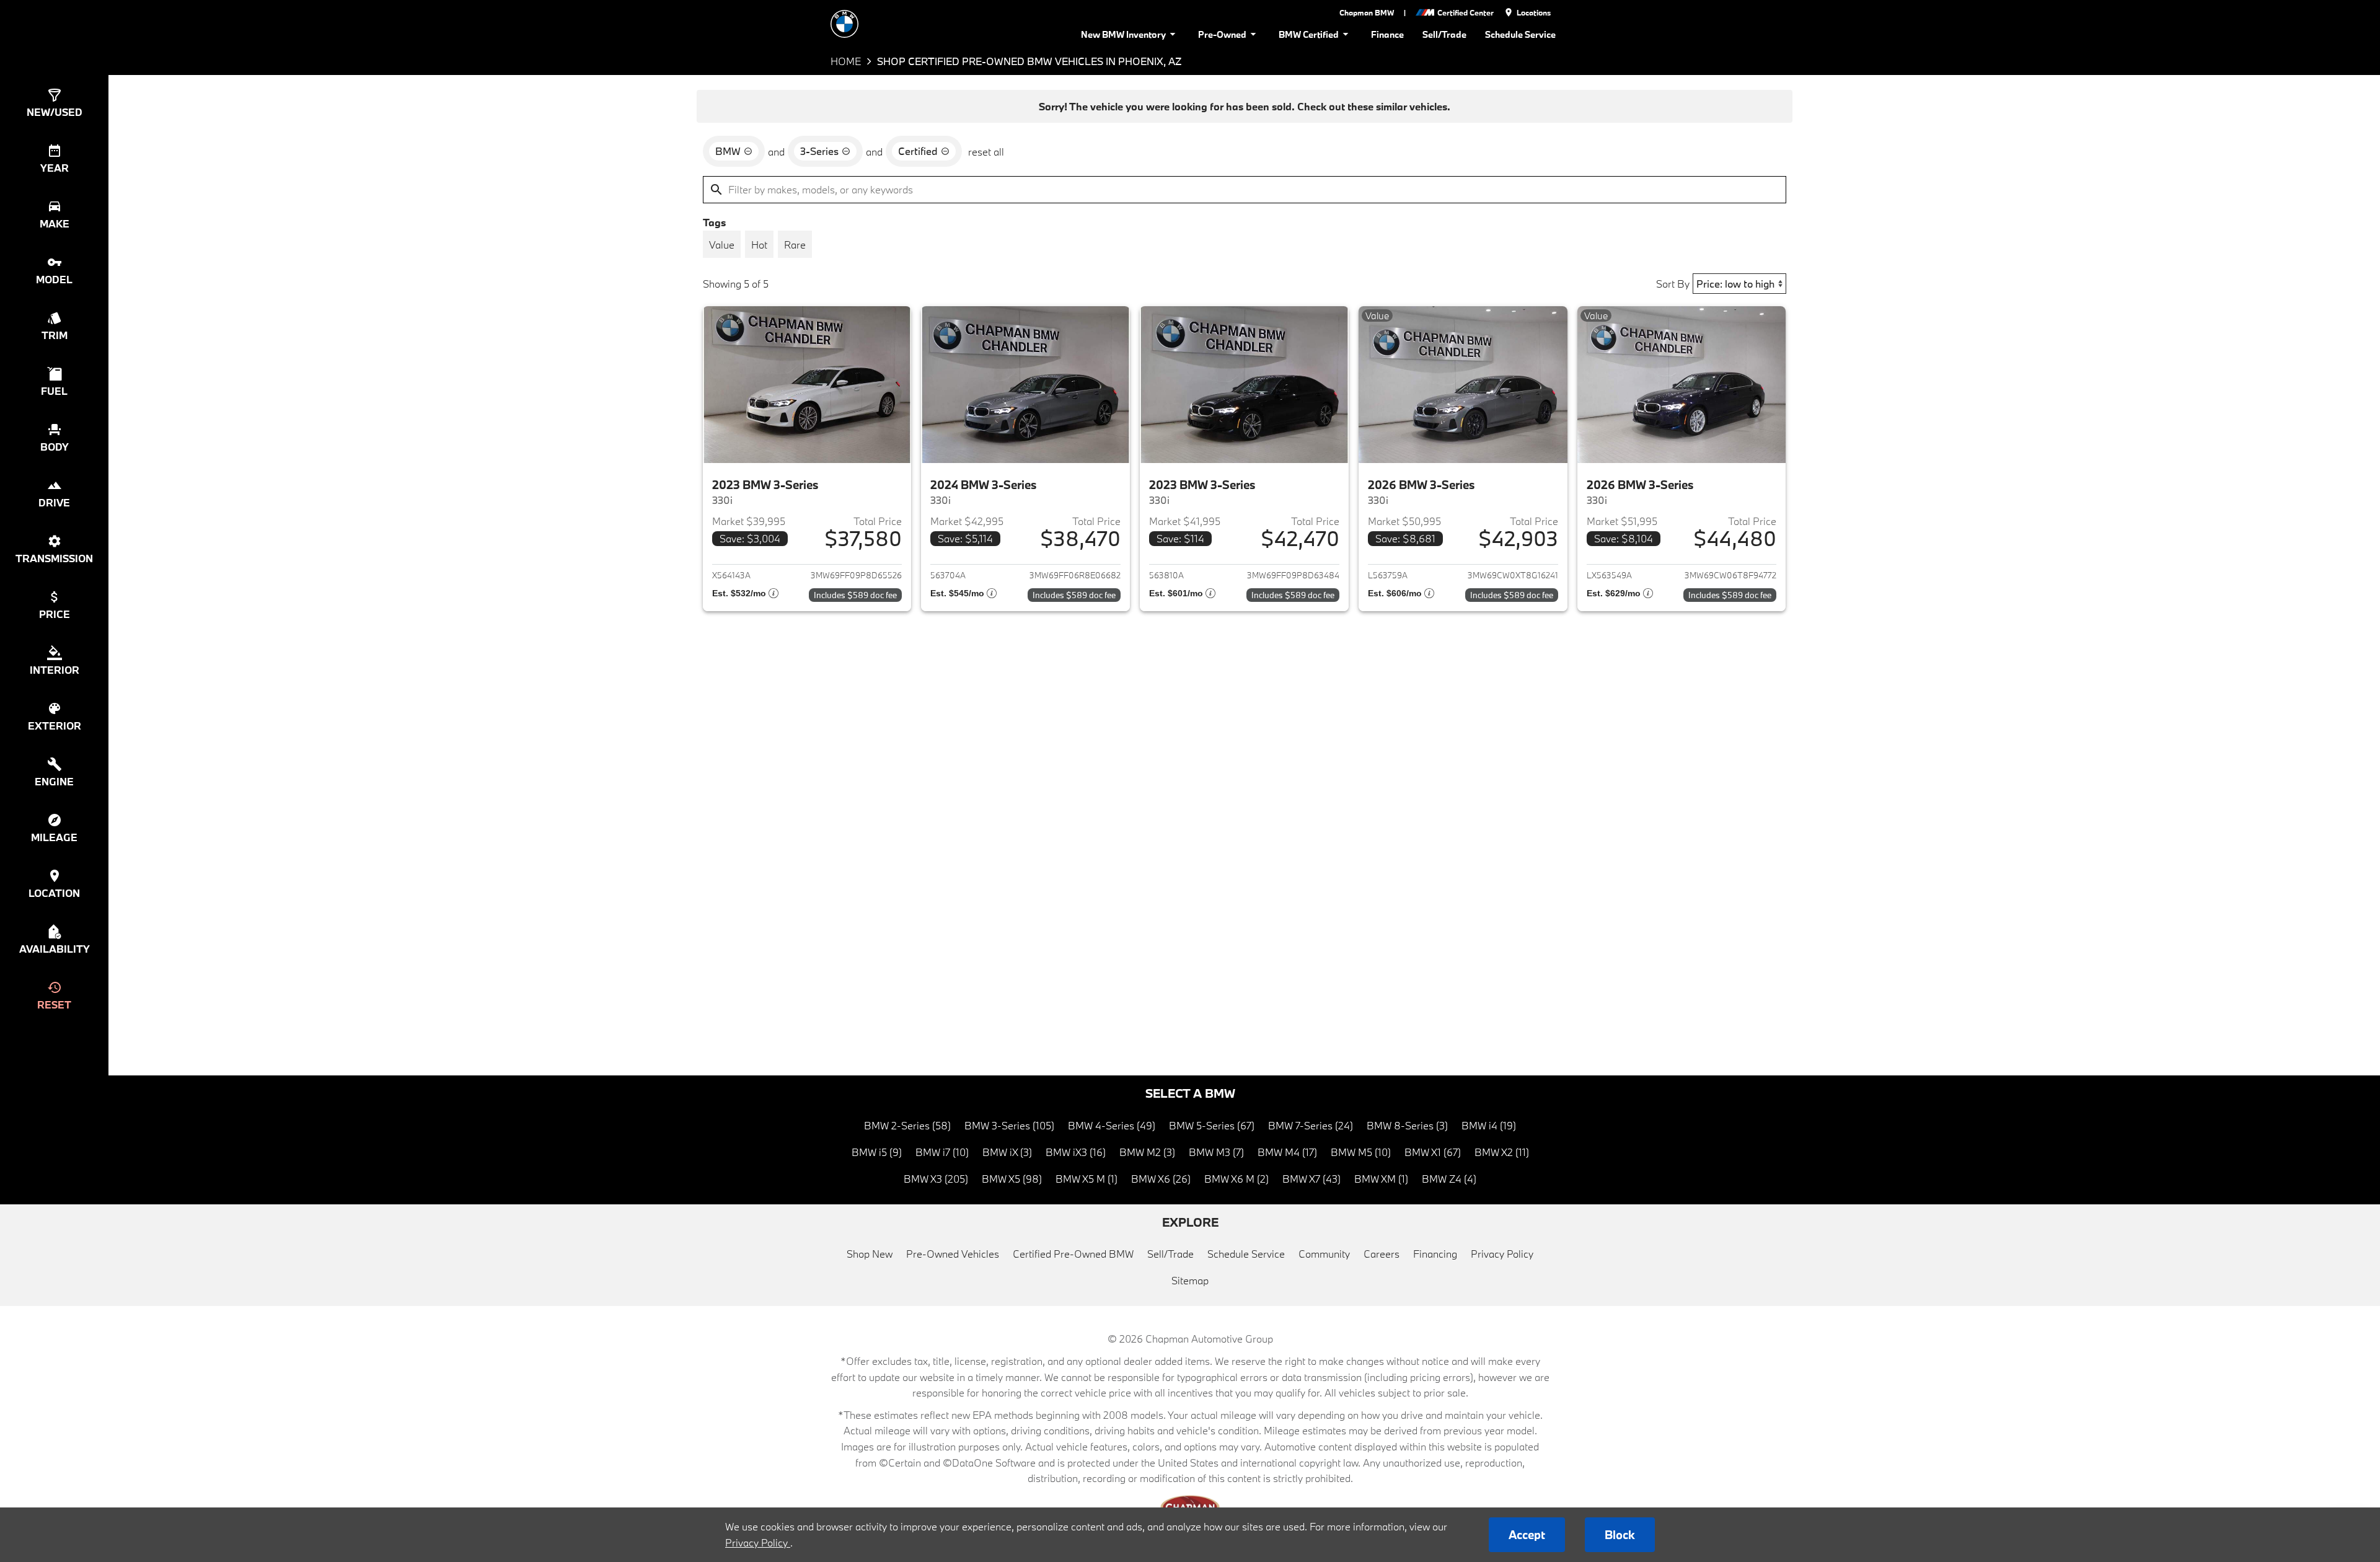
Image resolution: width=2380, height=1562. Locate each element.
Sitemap (1190, 1280)
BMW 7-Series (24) (1311, 1125)
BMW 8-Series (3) (1407, 1125)
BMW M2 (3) (1147, 1152)
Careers (1382, 1254)
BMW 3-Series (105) (1009, 1125)
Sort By (1673, 284)
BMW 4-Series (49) (1112, 1125)
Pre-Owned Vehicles (953, 1254)
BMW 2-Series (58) (907, 1125)
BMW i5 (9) (877, 1152)
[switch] (722, 244)
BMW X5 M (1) (1086, 1179)
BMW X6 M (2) (1236, 1179)
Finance (1387, 34)
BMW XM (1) (1381, 1179)
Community (1324, 1254)
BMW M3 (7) (1216, 1152)
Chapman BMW (1367, 12)
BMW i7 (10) (942, 1152)
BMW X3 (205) (936, 1179)
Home (846, 61)
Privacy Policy (1502, 1254)
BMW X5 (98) (1012, 1179)
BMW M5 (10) (1361, 1152)
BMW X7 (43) (1311, 1179)
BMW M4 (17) (1287, 1152)
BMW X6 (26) (1161, 1179)
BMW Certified (1309, 34)
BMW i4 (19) (1489, 1125)
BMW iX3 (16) (1076, 1152)
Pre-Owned (1222, 34)
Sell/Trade (1444, 34)
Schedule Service (1520, 34)
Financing (1435, 1254)
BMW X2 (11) (1502, 1152)
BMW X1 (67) (1433, 1152)
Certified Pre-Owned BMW (1073, 1254)
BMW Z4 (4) (1449, 1179)
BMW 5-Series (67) (1212, 1125)
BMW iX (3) (1007, 1152)
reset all (986, 152)
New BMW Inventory (1123, 34)
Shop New (870, 1254)
